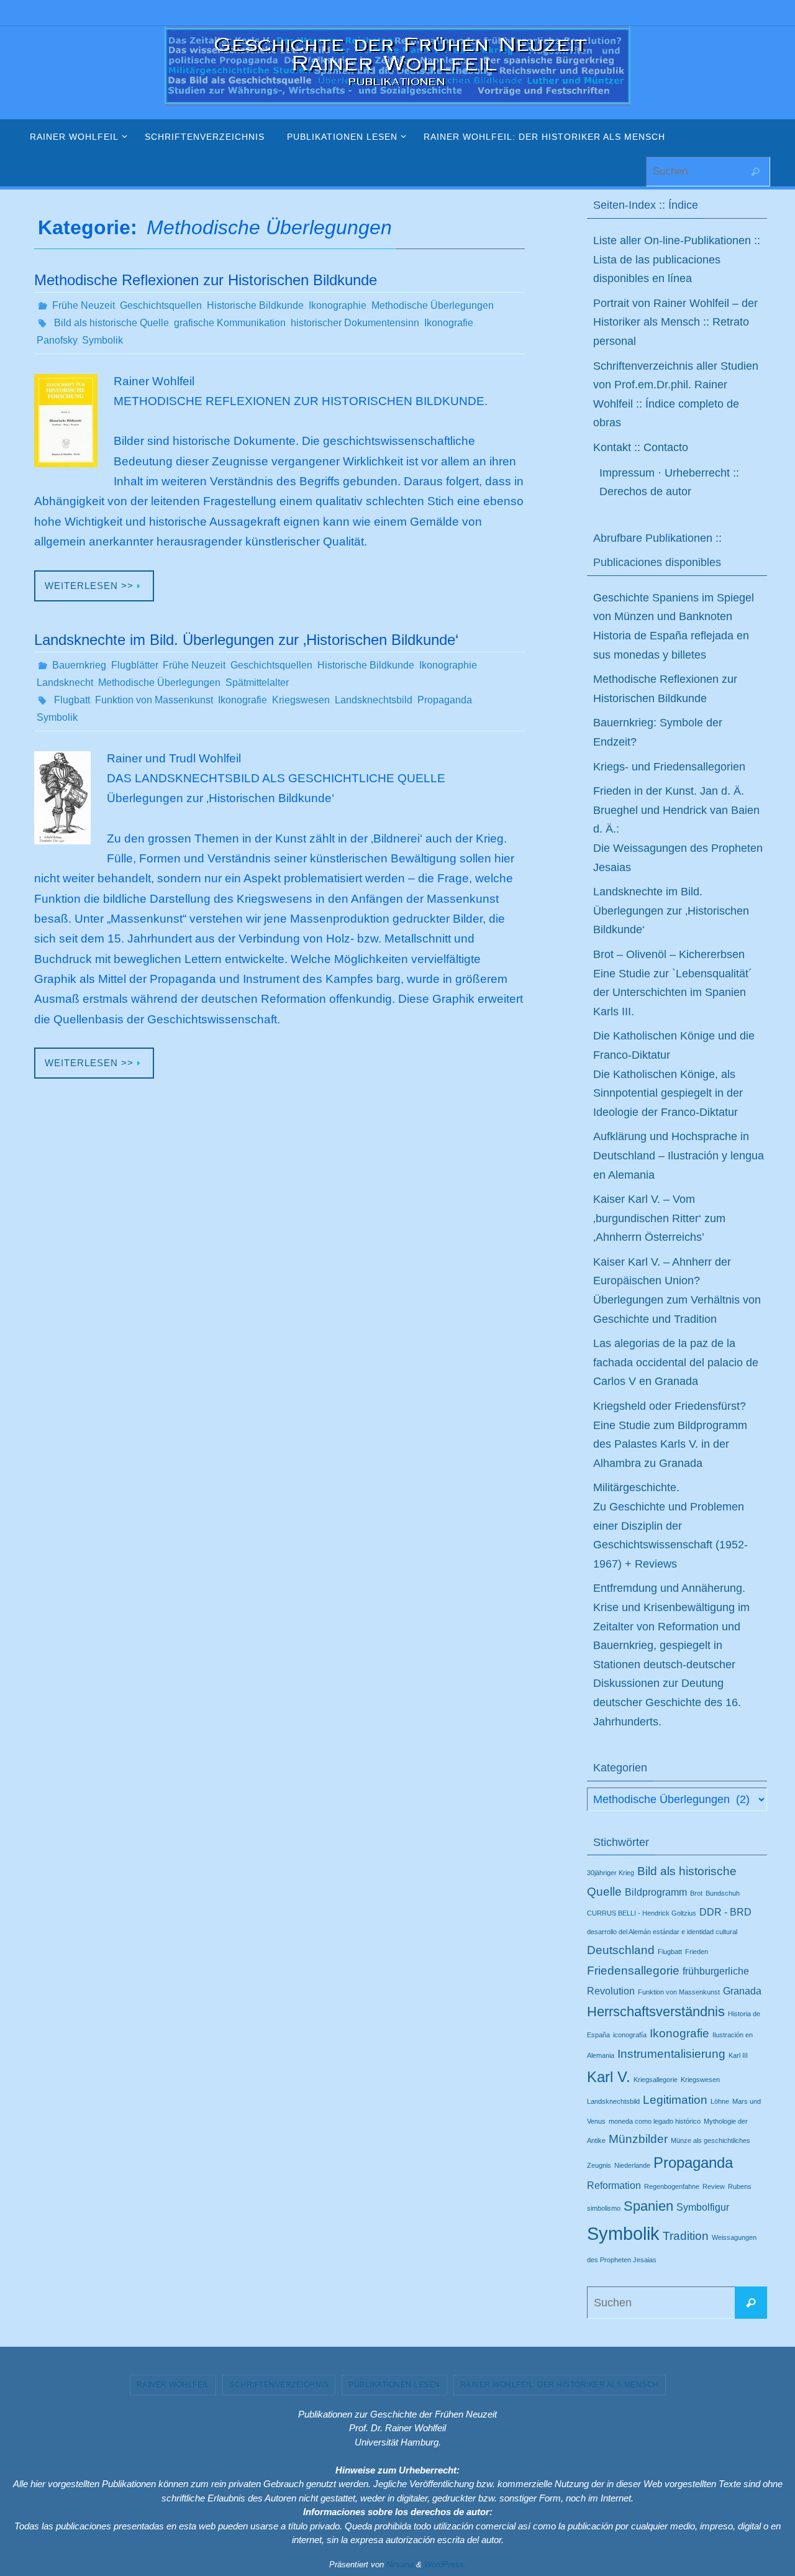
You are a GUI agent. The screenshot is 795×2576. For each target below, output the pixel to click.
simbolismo (604, 2208)
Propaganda (445, 700)
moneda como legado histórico (655, 2121)
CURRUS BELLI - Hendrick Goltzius (642, 1913)
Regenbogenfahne (672, 2186)
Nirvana (400, 2565)
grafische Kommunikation (230, 323)
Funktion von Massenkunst (154, 700)
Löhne (720, 2101)
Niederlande (632, 2165)
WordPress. (445, 2565)
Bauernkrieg (79, 665)
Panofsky (57, 340)
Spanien (648, 2206)
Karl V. (609, 2077)
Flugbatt (72, 700)
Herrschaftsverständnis (656, 2012)
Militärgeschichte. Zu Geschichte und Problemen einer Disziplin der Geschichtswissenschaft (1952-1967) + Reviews (670, 1525)
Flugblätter (134, 665)
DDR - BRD (725, 1912)
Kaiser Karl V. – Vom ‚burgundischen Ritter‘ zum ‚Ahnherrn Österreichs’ (659, 1218)
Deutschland (621, 1950)
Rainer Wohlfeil (173, 2385)
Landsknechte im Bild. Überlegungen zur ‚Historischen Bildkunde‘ (246, 640)
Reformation (614, 2185)
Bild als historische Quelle (111, 323)
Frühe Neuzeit (84, 305)
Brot (696, 1893)
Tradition (686, 2236)
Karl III (738, 2055)
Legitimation (675, 2100)
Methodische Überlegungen (433, 305)
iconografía (630, 2035)
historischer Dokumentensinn (355, 323)
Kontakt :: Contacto (641, 447)
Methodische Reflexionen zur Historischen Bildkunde (206, 280)
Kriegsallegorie (656, 2080)
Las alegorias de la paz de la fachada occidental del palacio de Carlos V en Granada (676, 1362)
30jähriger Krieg (611, 1873)
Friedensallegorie (633, 1971)
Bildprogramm (656, 1892)
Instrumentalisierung (671, 2054)
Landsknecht (65, 683)
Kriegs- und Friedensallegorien (669, 767)
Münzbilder (638, 2139)
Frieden (697, 1952)
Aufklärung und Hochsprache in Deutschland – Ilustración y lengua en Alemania (679, 1155)
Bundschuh (723, 1893)
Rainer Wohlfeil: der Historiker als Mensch (560, 2385)
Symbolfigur (703, 2207)
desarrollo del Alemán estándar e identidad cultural (662, 1932)
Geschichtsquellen (161, 305)
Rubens (740, 2186)
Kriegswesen (301, 700)
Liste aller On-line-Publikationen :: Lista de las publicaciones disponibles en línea (677, 259)
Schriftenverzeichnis (279, 2385)
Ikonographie (338, 305)
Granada (742, 1991)
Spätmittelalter (257, 683)
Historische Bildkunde (255, 305)
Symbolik (102, 340)
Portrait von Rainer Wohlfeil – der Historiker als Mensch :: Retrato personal (675, 322)
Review (714, 2186)
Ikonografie (449, 323)
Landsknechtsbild (374, 700)
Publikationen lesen (394, 2385)
